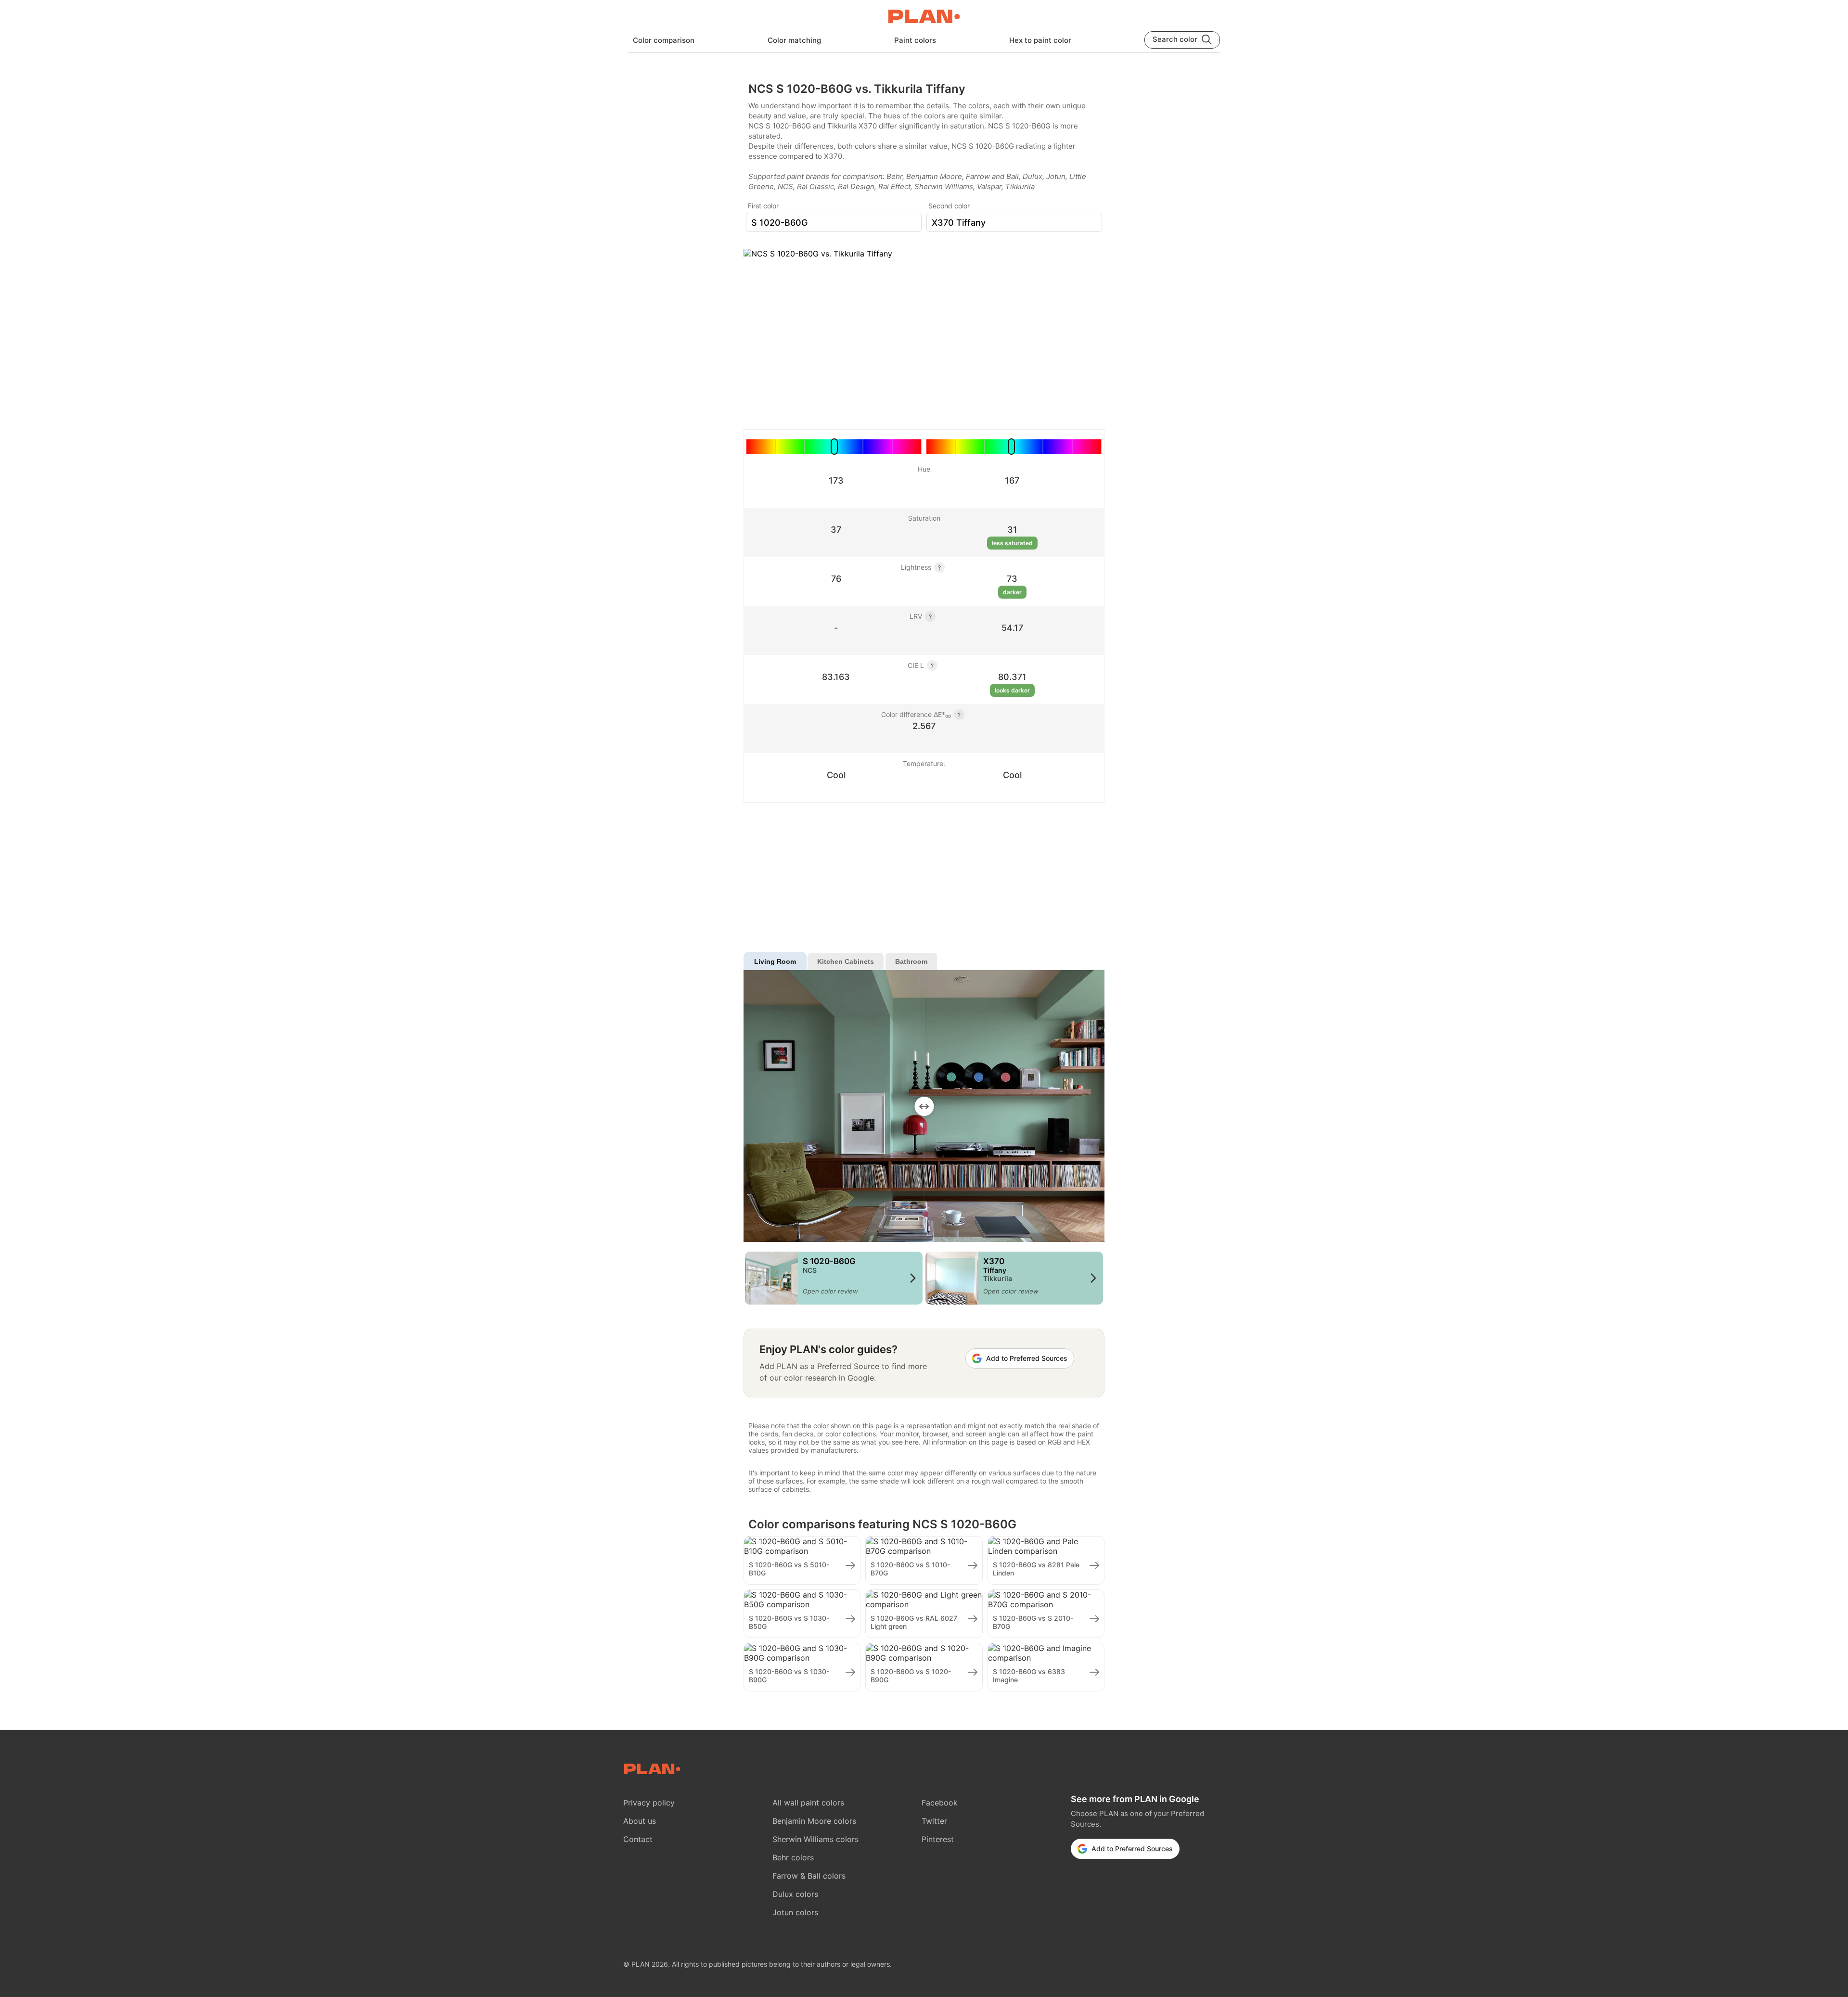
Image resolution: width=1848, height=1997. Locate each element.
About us (640, 1821)
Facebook (940, 1803)
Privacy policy (649, 1803)
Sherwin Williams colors (815, 1839)
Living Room (775, 961)
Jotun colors (795, 1912)
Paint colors (915, 40)
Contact (638, 1839)
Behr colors (793, 1857)
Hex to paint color (1040, 40)
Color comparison (664, 40)
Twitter (934, 1821)
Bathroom (911, 961)
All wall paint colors (808, 1803)
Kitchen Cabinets (846, 961)
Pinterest (938, 1839)
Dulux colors (795, 1894)
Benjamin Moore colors (814, 1821)
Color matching (794, 40)
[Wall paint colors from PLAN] (924, 17)
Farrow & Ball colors (809, 1876)
